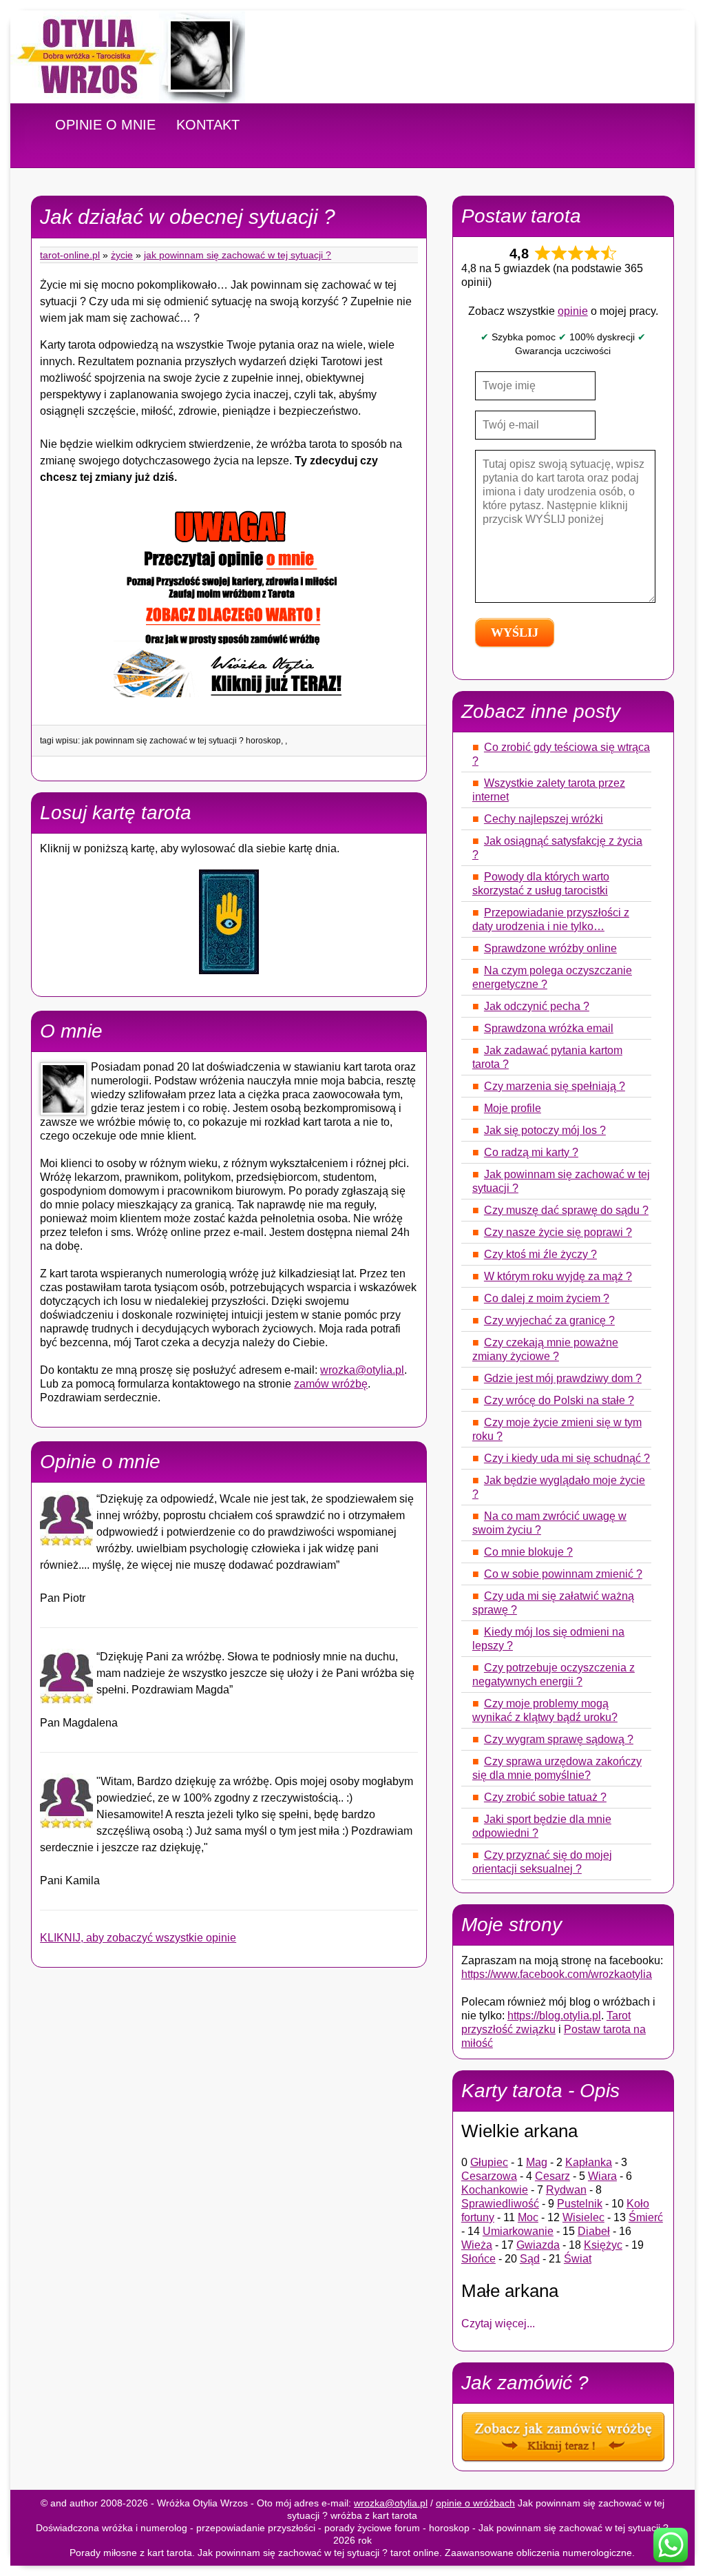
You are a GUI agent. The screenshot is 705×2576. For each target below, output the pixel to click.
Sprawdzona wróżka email (549, 1028)
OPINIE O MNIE (105, 125)
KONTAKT (208, 125)
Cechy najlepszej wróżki (544, 819)
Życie (122, 255)
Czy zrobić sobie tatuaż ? (545, 1797)
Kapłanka (589, 2162)
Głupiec (489, 2162)
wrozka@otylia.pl (362, 1370)
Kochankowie (495, 2190)
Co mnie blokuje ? (528, 1552)
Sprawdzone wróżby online (550, 948)
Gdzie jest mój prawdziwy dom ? (563, 1378)
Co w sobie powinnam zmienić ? (563, 1574)
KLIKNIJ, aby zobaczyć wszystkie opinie (138, 1938)
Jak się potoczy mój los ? (545, 1130)
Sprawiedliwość (500, 2204)
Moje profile (513, 1108)
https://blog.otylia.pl (554, 2016)
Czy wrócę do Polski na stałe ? (559, 1400)
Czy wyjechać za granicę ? (549, 1320)
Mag (537, 2162)
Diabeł (594, 2231)
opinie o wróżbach (475, 2503)
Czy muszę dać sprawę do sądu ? (566, 1210)
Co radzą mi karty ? (531, 1152)
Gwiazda (538, 2245)
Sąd (530, 2259)
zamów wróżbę (331, 1384)
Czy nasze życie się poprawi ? (558, 1232)
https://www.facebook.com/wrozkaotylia (557, 1974)
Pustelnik (580, 2204)
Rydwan (566, 2190)
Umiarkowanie (518, 2231)
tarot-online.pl (70, 255)
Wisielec (583, 2217)
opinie (573, 311)
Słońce (478, 2259)
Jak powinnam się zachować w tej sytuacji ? (238, 255)
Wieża (477, 2245)
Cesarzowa (489, 2176)
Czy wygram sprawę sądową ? (559, 1739)
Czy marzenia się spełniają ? (555, 1086)
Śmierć (646, 2217)
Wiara (602, 2176)
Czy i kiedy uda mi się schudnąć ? (567, 1458)
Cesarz (553, 2176)
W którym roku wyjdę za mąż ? (558, 1276)
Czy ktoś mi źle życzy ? (540, 1254)
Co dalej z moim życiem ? (547, 1298)
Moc (528, 2217)
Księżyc (603, 2245)
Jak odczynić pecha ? (537, 1006)
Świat (578, 2259)
